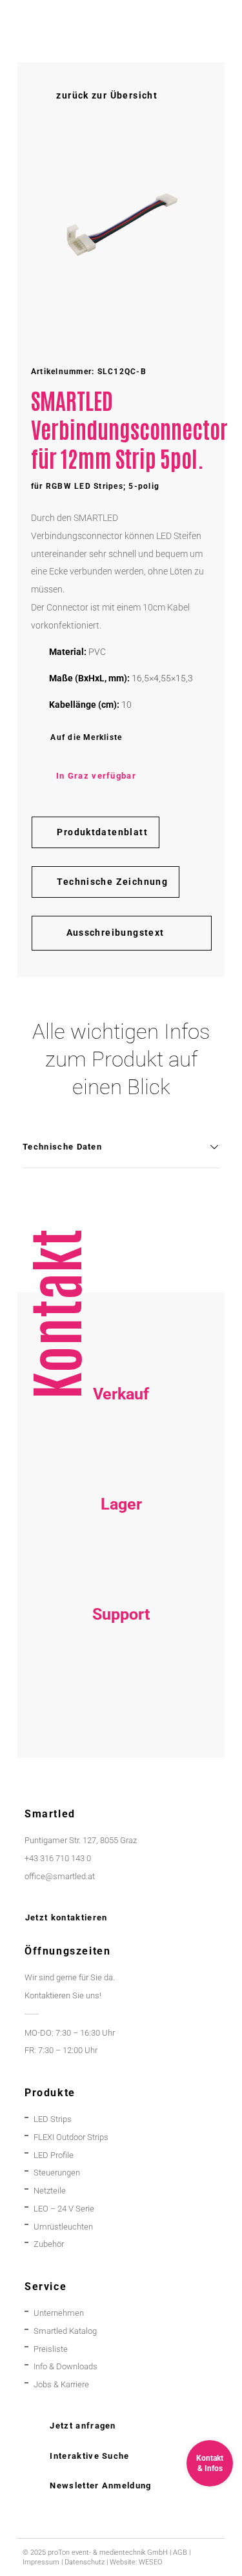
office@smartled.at (60, 1876)
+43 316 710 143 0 (121, 1678)
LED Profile (54, 2155)
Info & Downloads (66, 2366)
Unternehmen (59, 2313)
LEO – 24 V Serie (64, 2209)
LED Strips (53, 2119)
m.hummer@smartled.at (121, 1714)
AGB (180, 2552)
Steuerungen (57, 2173)
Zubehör (49, 2244)
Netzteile (50, 2191)
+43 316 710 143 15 (121, 1458)
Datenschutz (85, 2562)
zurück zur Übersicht (107, 95)
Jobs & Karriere (61, 2384)
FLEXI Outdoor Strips (71, 2137)
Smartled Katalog (65, 2331)
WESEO (150, 2562)
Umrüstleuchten (63, 2227)
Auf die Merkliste (86, 737)
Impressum (41, 2562)
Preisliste (51, 2349)
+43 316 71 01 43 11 (121, 1568)
